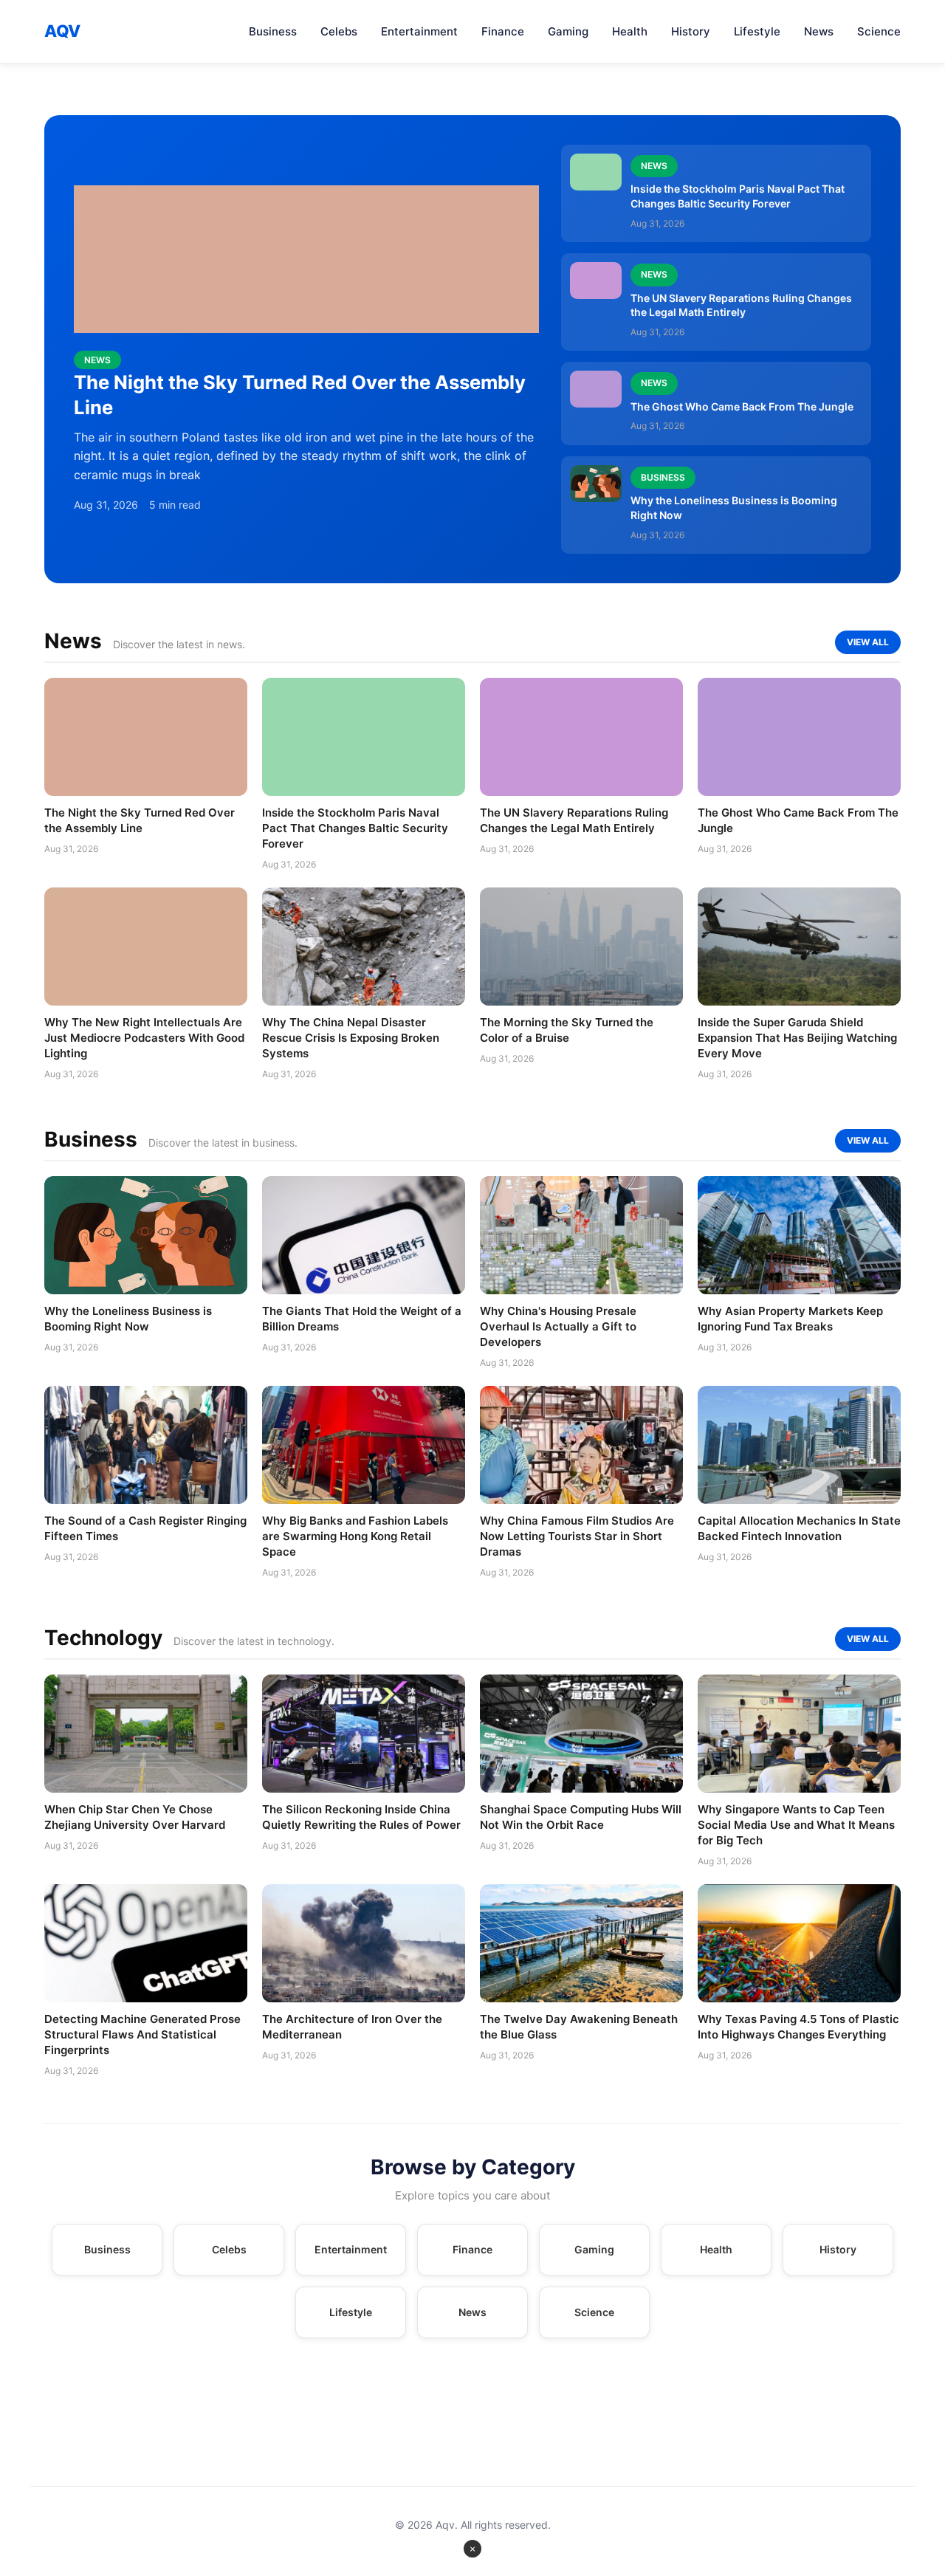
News (819, 31)
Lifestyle (757, 31)
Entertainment (419, 31)
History (691, 31)
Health (630, 31)
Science (879, 31)
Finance (503, 31)
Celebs (339, 31)
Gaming (568, 31)
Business (273, 31)
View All (868, 642)
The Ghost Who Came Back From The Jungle (742, 406)
